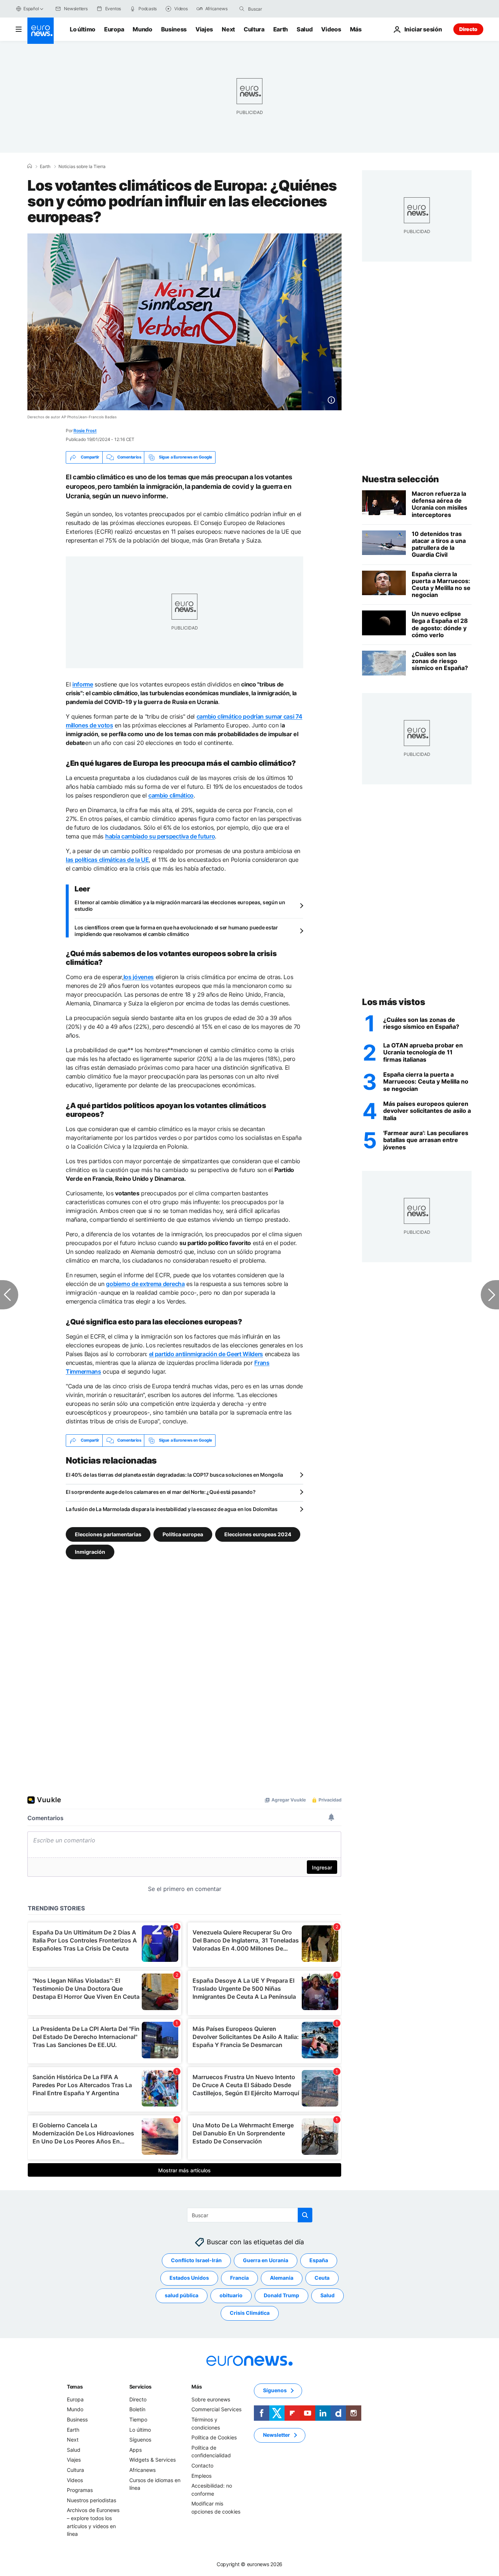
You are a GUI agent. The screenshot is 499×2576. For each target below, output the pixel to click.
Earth (281, 29)
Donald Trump (281, 2295)
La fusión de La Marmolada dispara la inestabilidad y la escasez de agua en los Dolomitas (172, 1509)
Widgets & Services (153, 2460)
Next (228, 29)
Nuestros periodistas (92, 2500)
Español (31, 9)
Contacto (202, 2465)
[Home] (30, 166)
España (319, 2260)
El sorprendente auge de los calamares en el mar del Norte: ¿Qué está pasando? (161, 1492)
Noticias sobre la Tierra (82, 167)
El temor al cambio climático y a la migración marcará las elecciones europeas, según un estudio (180, 905)
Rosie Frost (85, 431)
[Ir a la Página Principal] (41, 31)
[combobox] (279, 9)
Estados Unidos (189, 2278)
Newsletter (277, 2435)
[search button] (242, 9)
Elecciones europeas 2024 (258, 1534)
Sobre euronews (211, 2399)
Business (174, 29)
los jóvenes (139, 977)
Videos (331, 29)
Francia (239, 2278)
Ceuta (322, 2278)
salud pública (182, 2295)
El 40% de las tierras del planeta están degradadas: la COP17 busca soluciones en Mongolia (174, 1475)
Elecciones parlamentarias (108, 1534)
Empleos (201, 2475)
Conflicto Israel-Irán (196, 2260)
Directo (468, 29)
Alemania (282, 2278)
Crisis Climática (250, 2313)
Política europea (183, 1534)
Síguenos (140, 2440)
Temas (75, 2387)
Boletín (137, 2409)
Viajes (204, 29)
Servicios (140, 2387)
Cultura (254, 29)
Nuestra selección (401, 479)
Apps (136, 2450)
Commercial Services (216, 2409)
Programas (80, 2490)
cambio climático (171, 795)
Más (197, 2387)
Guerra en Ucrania (266, 2260)
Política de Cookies (214, 2437)
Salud (304, 29)
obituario (231, 2295)
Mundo (142, 29)
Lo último (83, 29)
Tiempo (138, 2419)
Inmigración (90, 1551)
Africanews (142, 2470)
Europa (114, 29)
